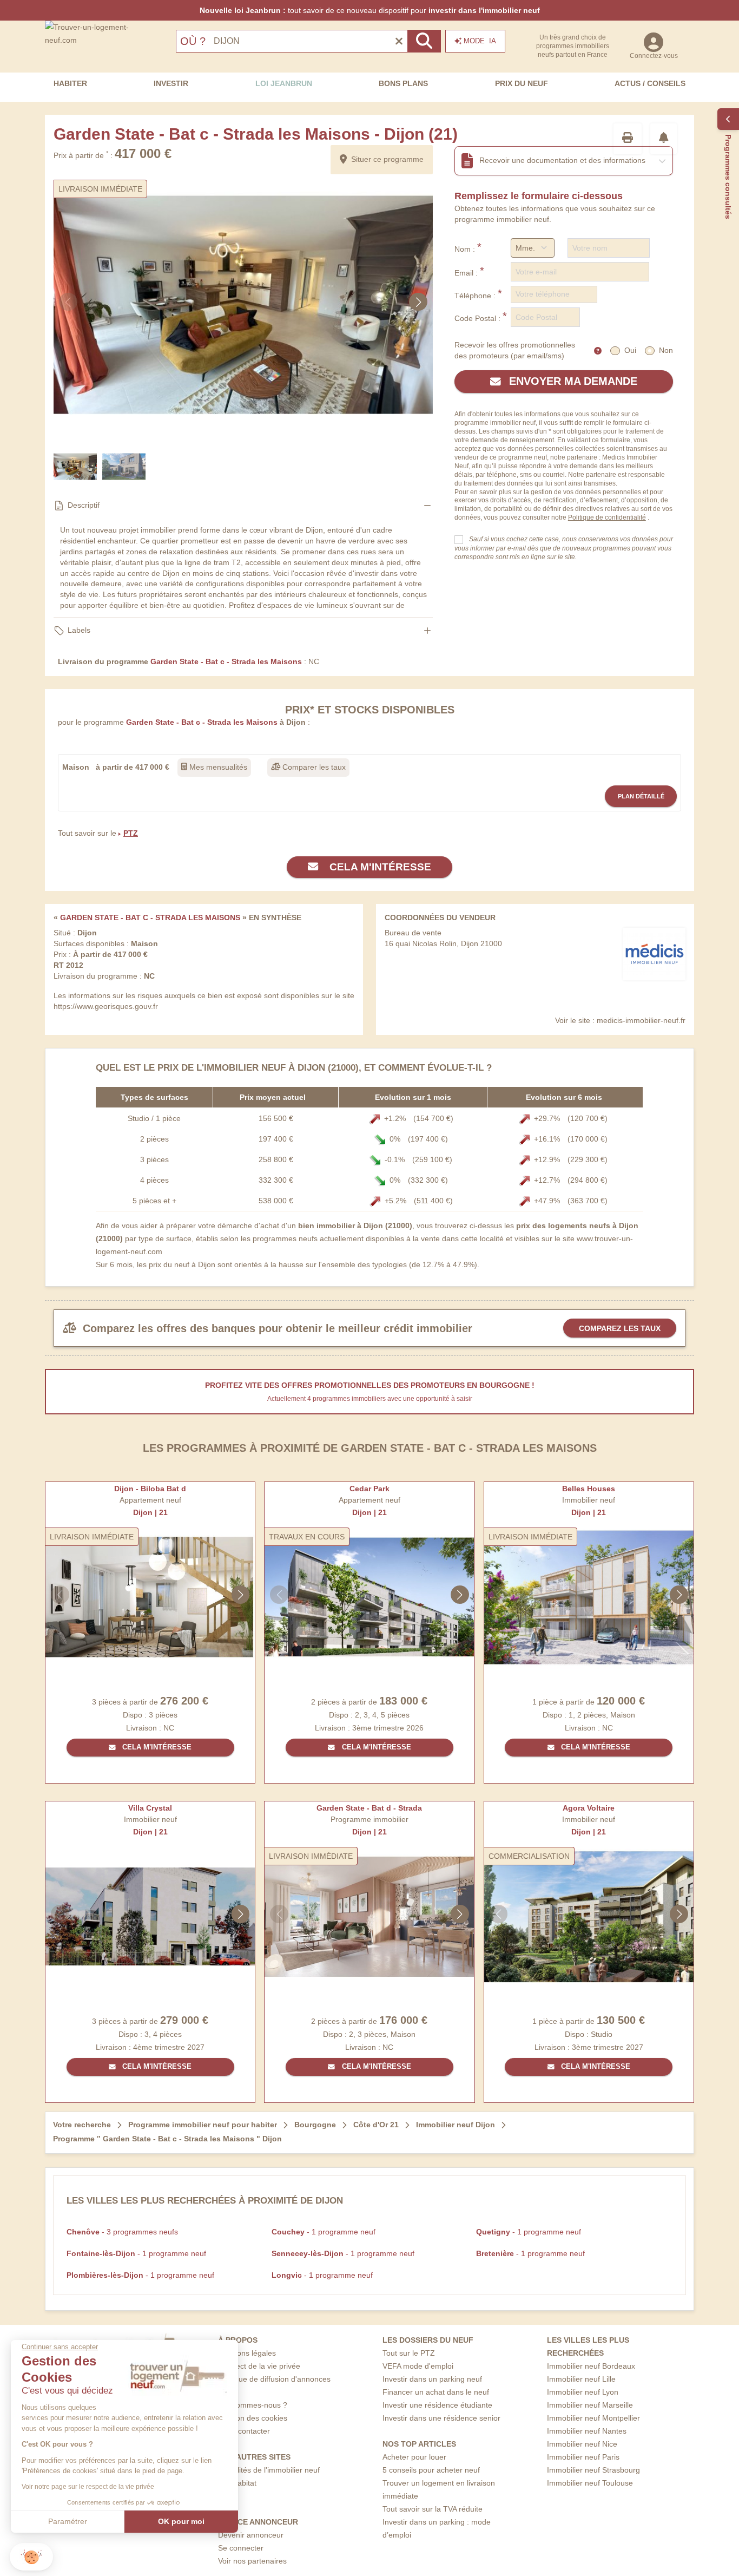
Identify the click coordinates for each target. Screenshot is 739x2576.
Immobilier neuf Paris (583, 2457)
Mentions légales (247, 2353)
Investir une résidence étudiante (437, 2405)
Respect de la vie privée (259, 2366)
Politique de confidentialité (607, 517)
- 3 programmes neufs (122, 2232)
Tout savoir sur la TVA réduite (433, 2509)
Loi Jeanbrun (284, 83)
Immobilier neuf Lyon (583, 2392)
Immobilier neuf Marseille (590, 2405)
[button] (31, 2557)
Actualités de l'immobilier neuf (269, 2470)
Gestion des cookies (253, 2418)
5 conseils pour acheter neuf (431, 2470)
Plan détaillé (641, 796)
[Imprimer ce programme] (628, 139)
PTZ (131, 833)
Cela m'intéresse (379, 867)
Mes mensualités (217, 767)
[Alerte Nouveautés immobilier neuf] (664, 139)
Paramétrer (68, 2521)
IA (480, 41)
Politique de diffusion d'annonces (274, 2379)
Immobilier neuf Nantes (587, 2431)
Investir (171, 83)
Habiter (70, 83)
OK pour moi (181, 2521)
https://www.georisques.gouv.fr (106, 1006)
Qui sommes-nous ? (253, 2405)
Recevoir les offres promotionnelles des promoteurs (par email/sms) (515, 350)
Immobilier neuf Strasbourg (593, 2470)
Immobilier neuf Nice (582, 2444)
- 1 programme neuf (324, 2232)
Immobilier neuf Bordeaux (591, 2366)
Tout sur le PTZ (409, 2353)
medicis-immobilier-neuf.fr (641, 1020)
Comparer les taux (313, 767)
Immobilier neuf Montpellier (593, 2418)
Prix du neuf (522, 83)
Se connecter (241, 2548)
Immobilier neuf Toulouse (590, 2483)
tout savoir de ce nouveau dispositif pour (370, 10)
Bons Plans (403, 83)
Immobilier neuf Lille (581, 2379)
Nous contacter (244, 2431)
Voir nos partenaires (252, 2561)
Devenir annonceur (251, 2535)
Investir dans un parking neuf (432, 2379)
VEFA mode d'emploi (418, 2366)
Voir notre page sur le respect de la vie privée (88, 2487)
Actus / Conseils (650, 83)
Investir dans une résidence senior (441, 2418)
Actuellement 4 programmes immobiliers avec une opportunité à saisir (370, 1399)
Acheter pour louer (414, 2457)
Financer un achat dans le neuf (436, 2392)
